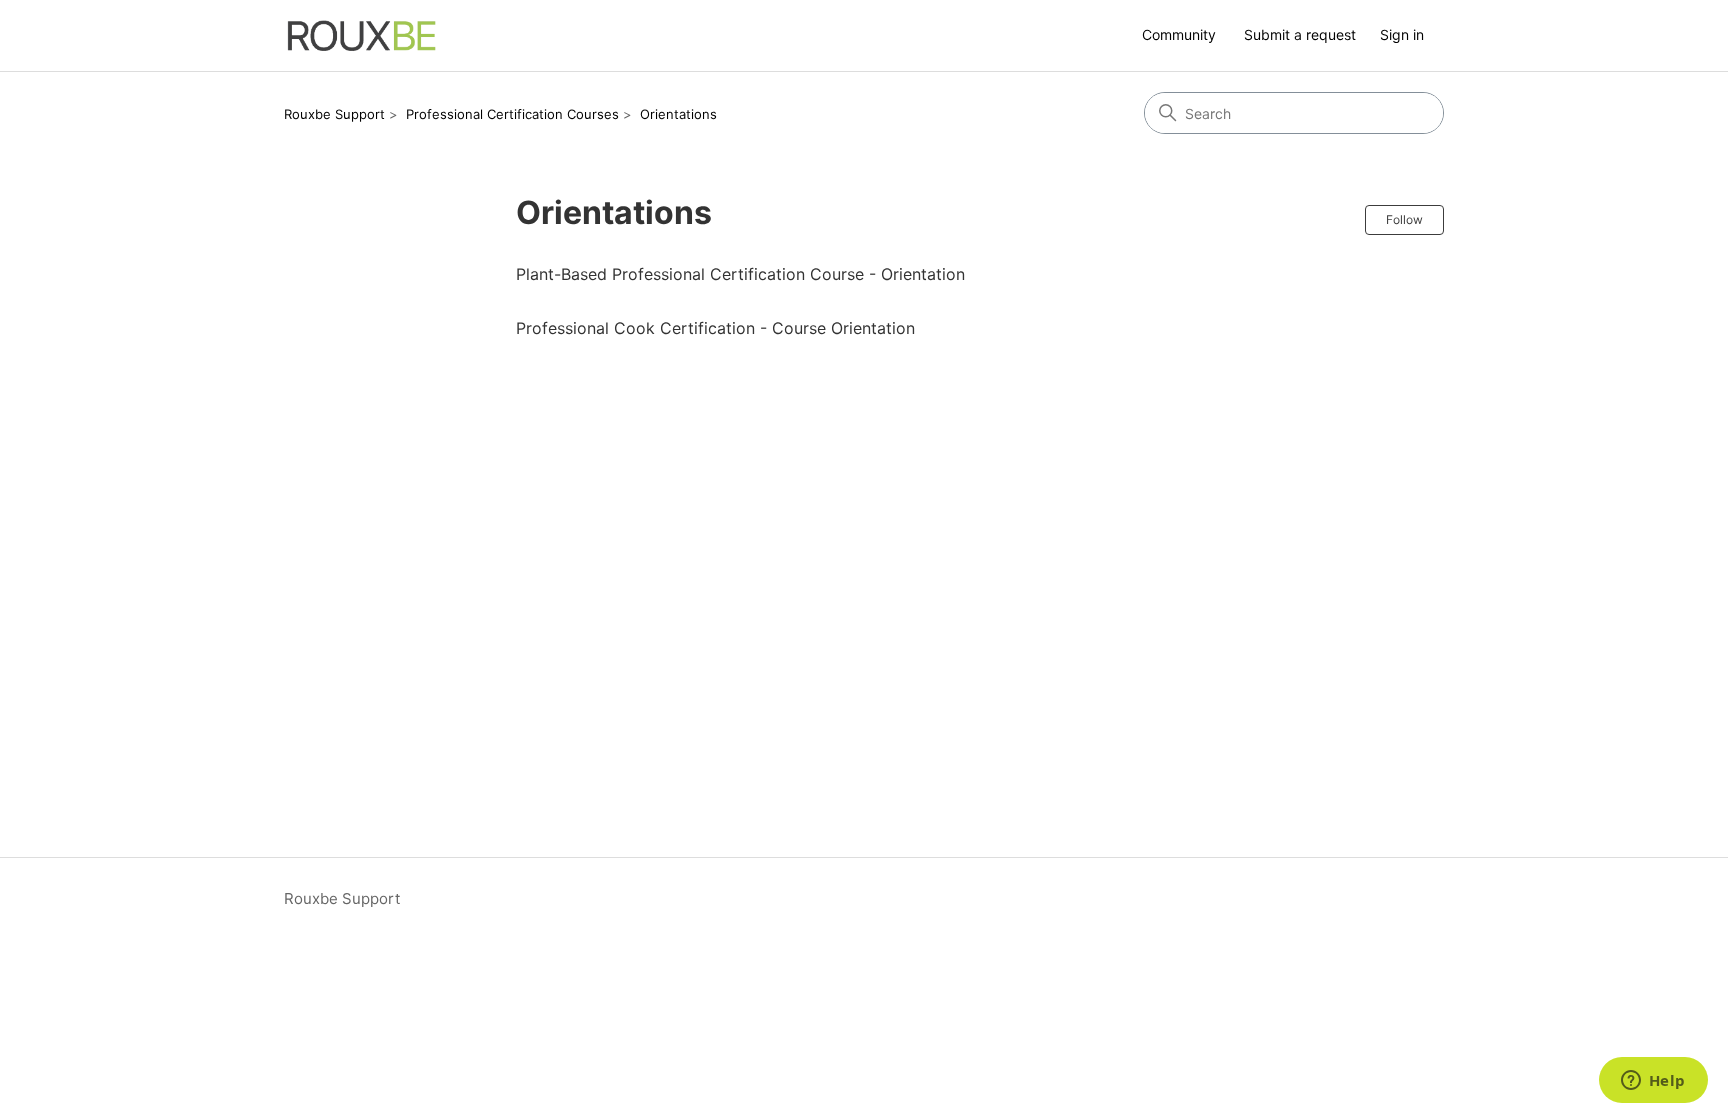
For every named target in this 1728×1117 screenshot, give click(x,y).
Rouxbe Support (334, 114)
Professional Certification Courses (512, 114)
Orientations (678, 114)
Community (1179, 34)
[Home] (362, 35)
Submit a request (1300, 34)
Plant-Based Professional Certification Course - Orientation (740, 274)
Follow (1404, 219)
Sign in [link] (1402, 34)
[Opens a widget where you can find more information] (1653, 1082)
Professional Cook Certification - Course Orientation (715, 328)
